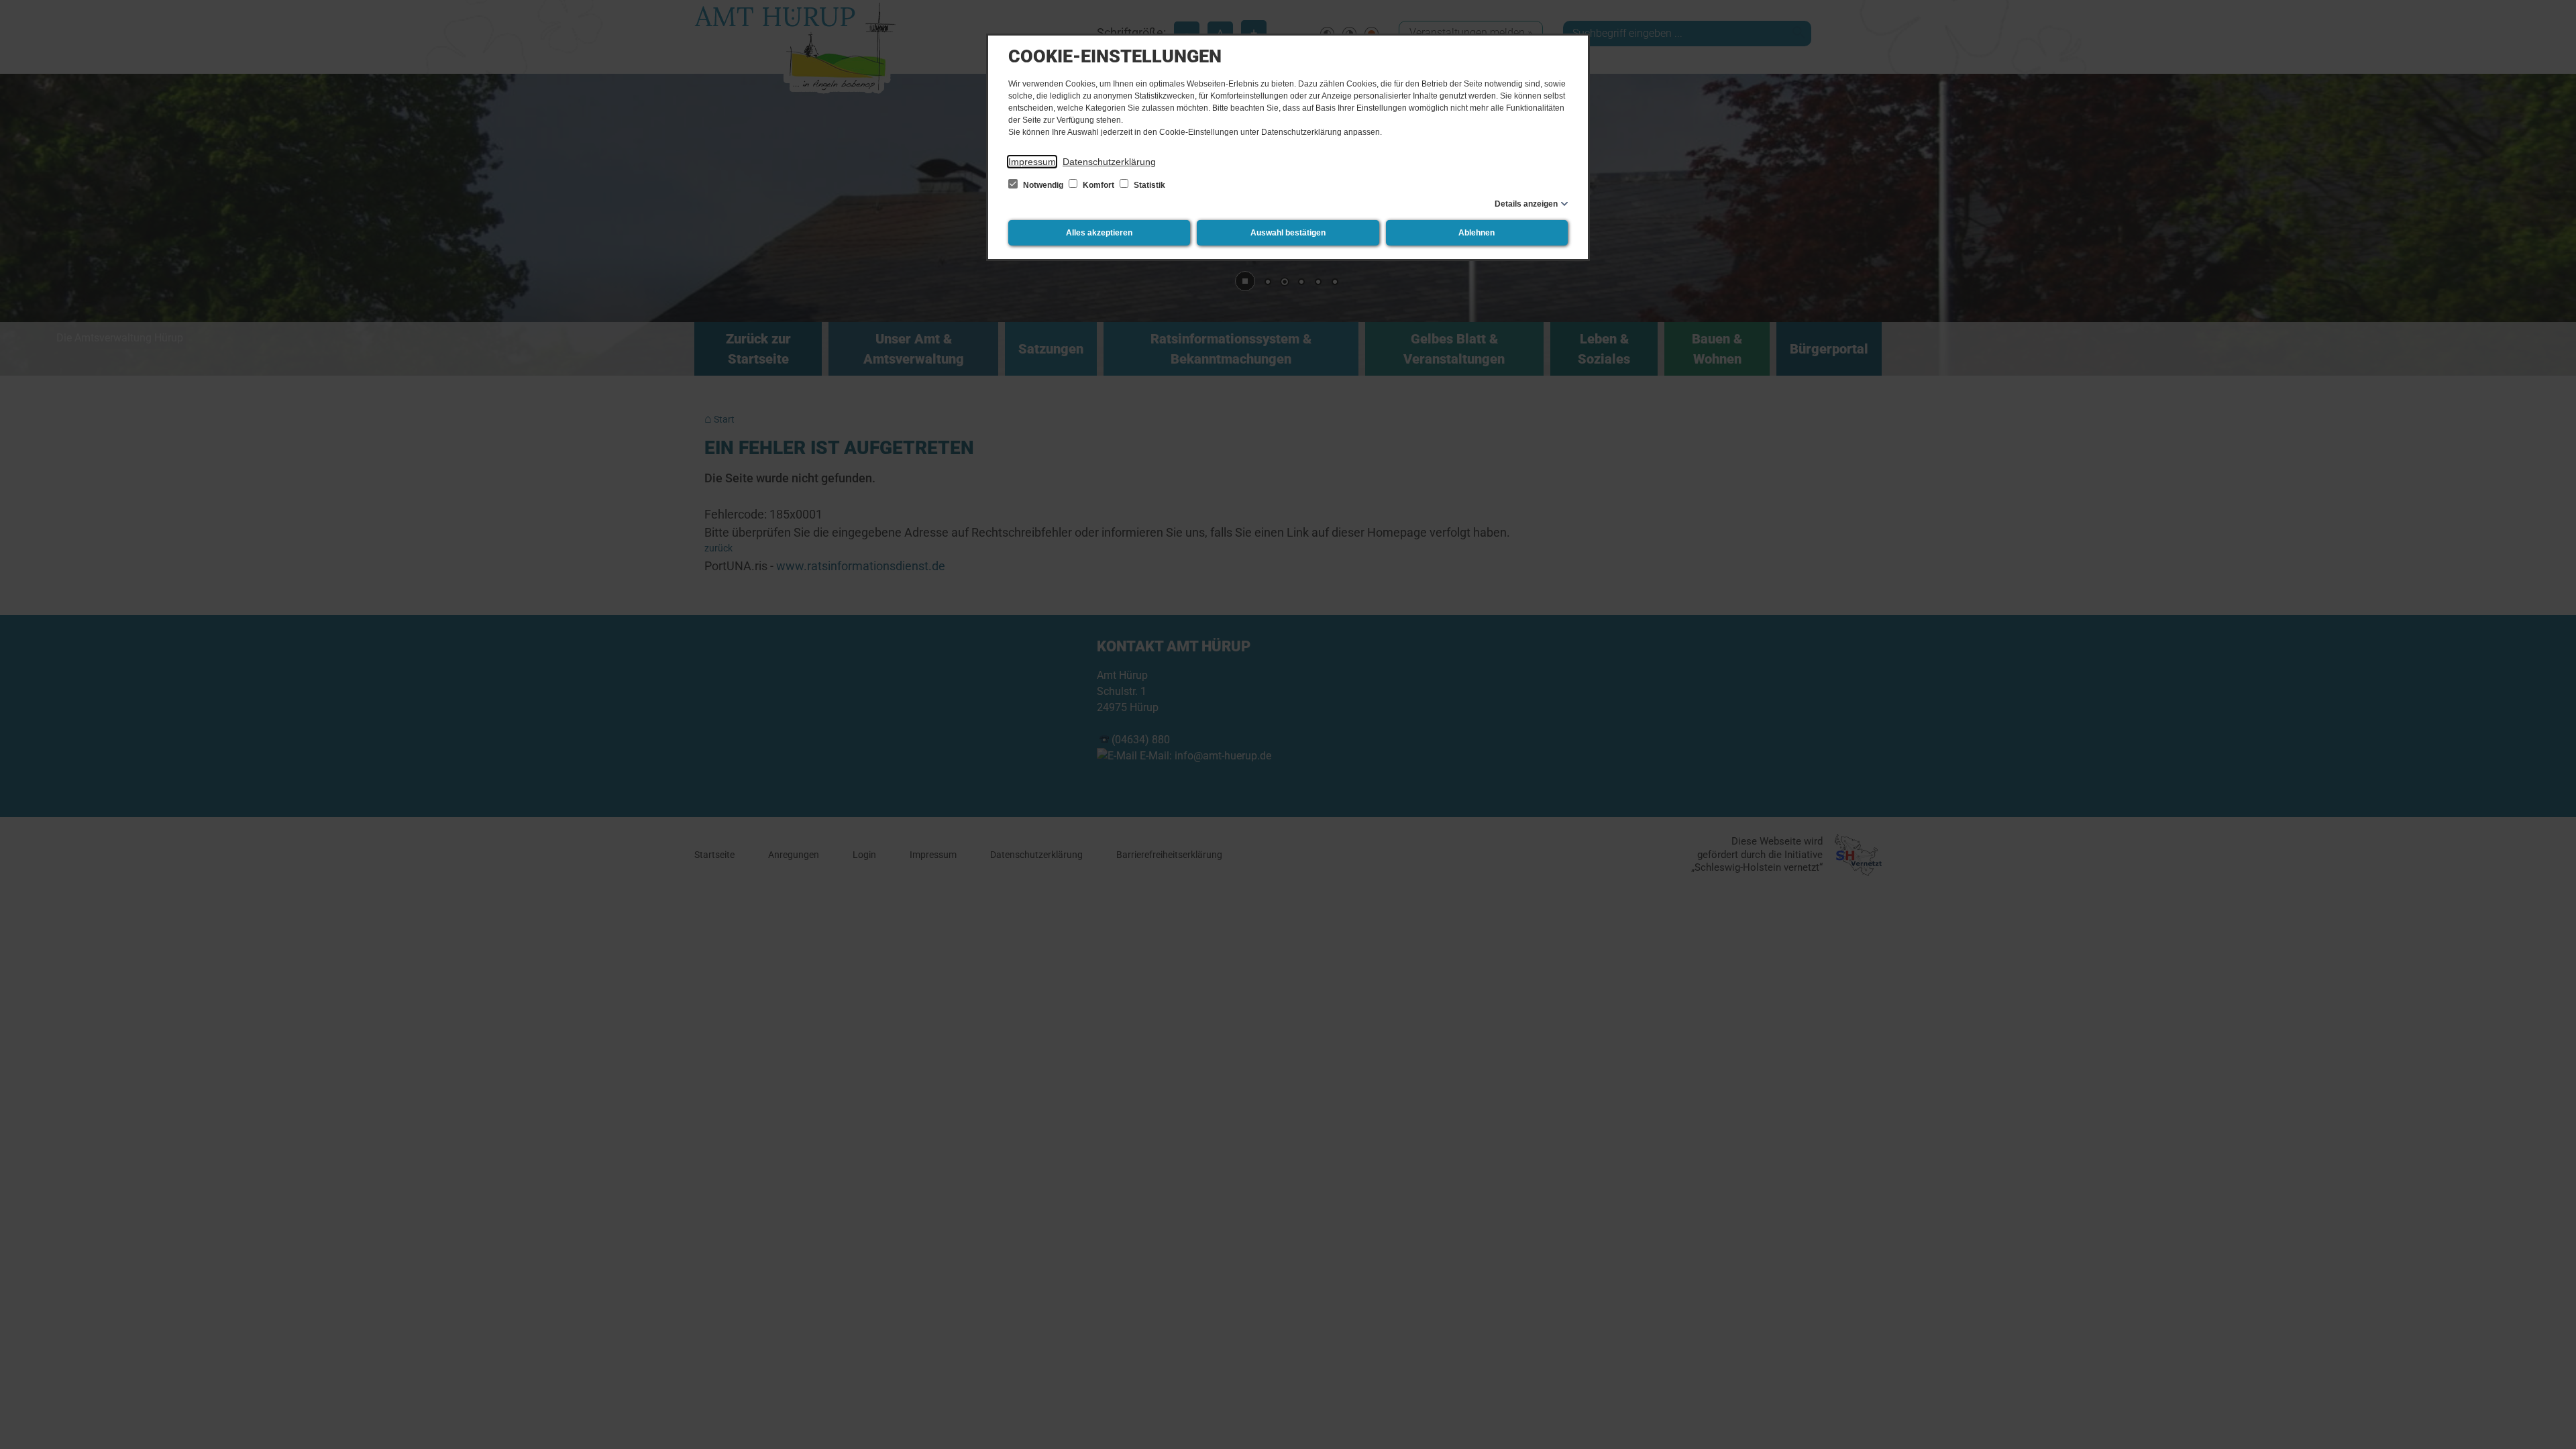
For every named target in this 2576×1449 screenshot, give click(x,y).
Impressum (1032, 162)
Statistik (1148, 185)
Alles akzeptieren (1099, 233)
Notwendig (1043, 185)
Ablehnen (1477, 233)
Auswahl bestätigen (1288, 233)
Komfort (1098, 185)
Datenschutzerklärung (1109, 162)
